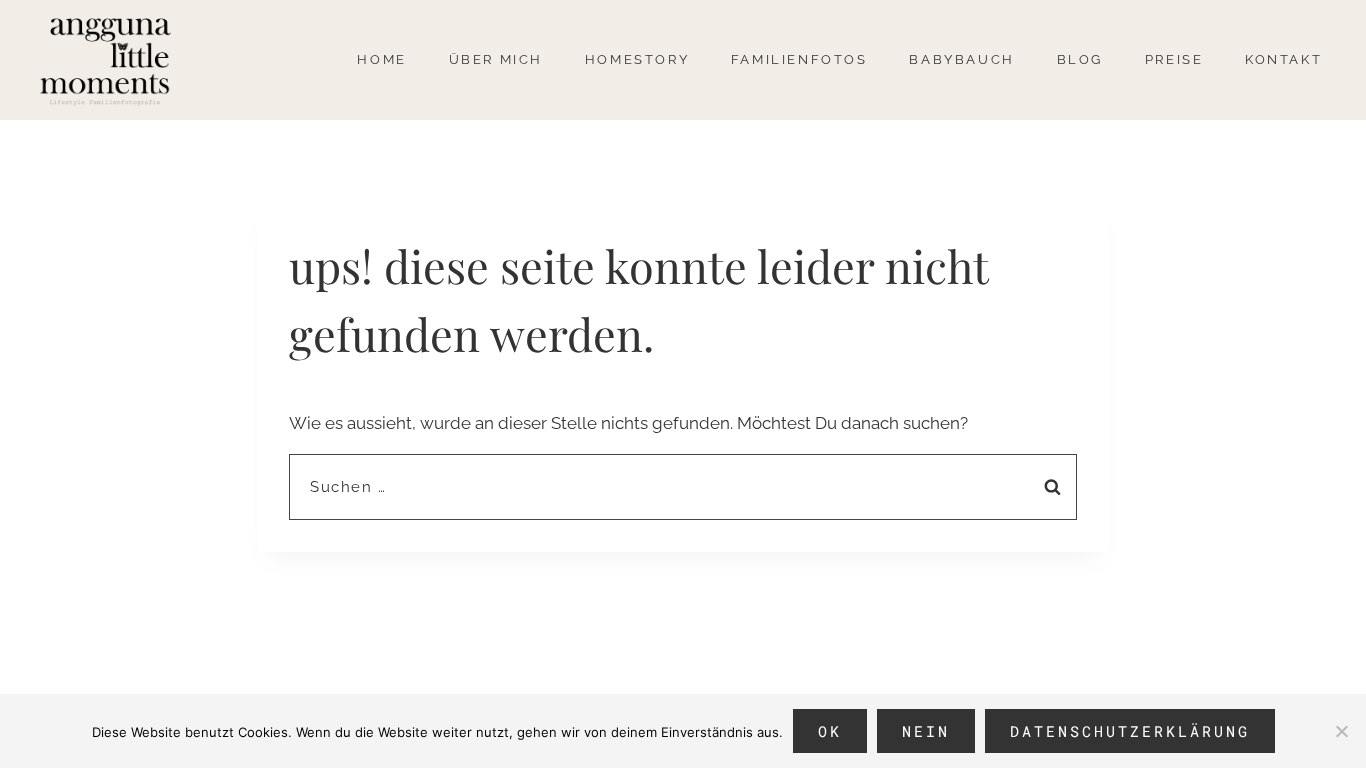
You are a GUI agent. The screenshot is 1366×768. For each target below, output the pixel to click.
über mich (496, 59)
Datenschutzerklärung (1130, 731)
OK (830, 731)
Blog (1080, 59)
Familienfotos (799, 59)
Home (381, 59)
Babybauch (961, 59)
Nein (926, 731)
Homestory (637, 59)
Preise (1174, 59)
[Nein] (1341, 731)
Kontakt (1283, 59)
